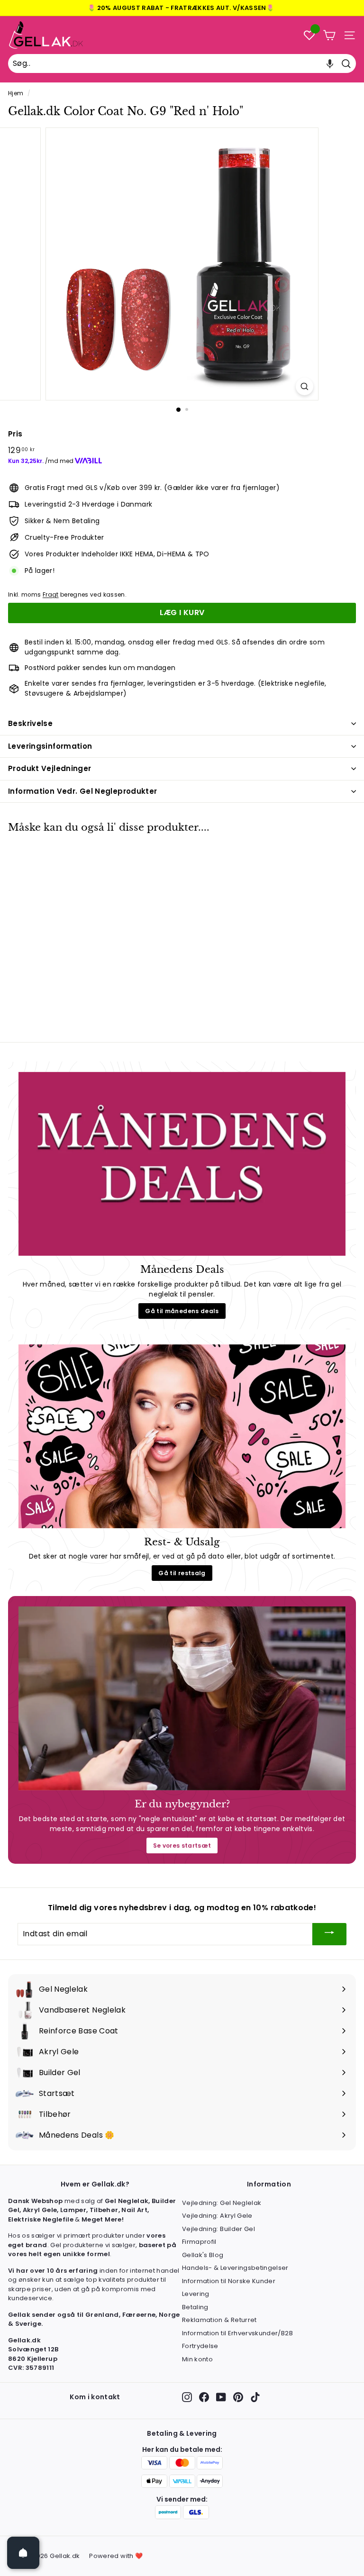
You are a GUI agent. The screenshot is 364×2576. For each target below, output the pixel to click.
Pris (15, 434)
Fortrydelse (200, 2346)
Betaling (195, 2307)
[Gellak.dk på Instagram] (187, 2397)
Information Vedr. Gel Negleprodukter (83, 791)
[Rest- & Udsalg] (182, 1436)
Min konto (197, 2359)
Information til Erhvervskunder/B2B (237, 2333)
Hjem (16, 93)
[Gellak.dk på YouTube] (221, 2397)
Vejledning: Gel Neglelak (222, 2203)
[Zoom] (305, 386)
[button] (330, 63)
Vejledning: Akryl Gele (217, 2216)
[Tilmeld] (329, 1934)
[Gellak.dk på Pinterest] (238, 2397)
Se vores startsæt (182, 1846)
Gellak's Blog (203, 2255)
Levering (196, 2294)
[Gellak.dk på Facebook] (204, 2397)
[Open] (23, 2553)
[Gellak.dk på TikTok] (255, 2397)
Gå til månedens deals (182, 1311)
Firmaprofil (199, 2242)
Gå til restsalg (182, 1573)
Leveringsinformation (50, 746)
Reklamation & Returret (219, 2320)
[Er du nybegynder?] (182, 1698)
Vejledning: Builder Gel (218, 2229)
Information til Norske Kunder (229, 2281)
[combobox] (182, 63)
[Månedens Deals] (182, 1164)
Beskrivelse (30, 723)
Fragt (51, 595)
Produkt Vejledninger (50, 768)
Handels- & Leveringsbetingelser (235, 2268)
